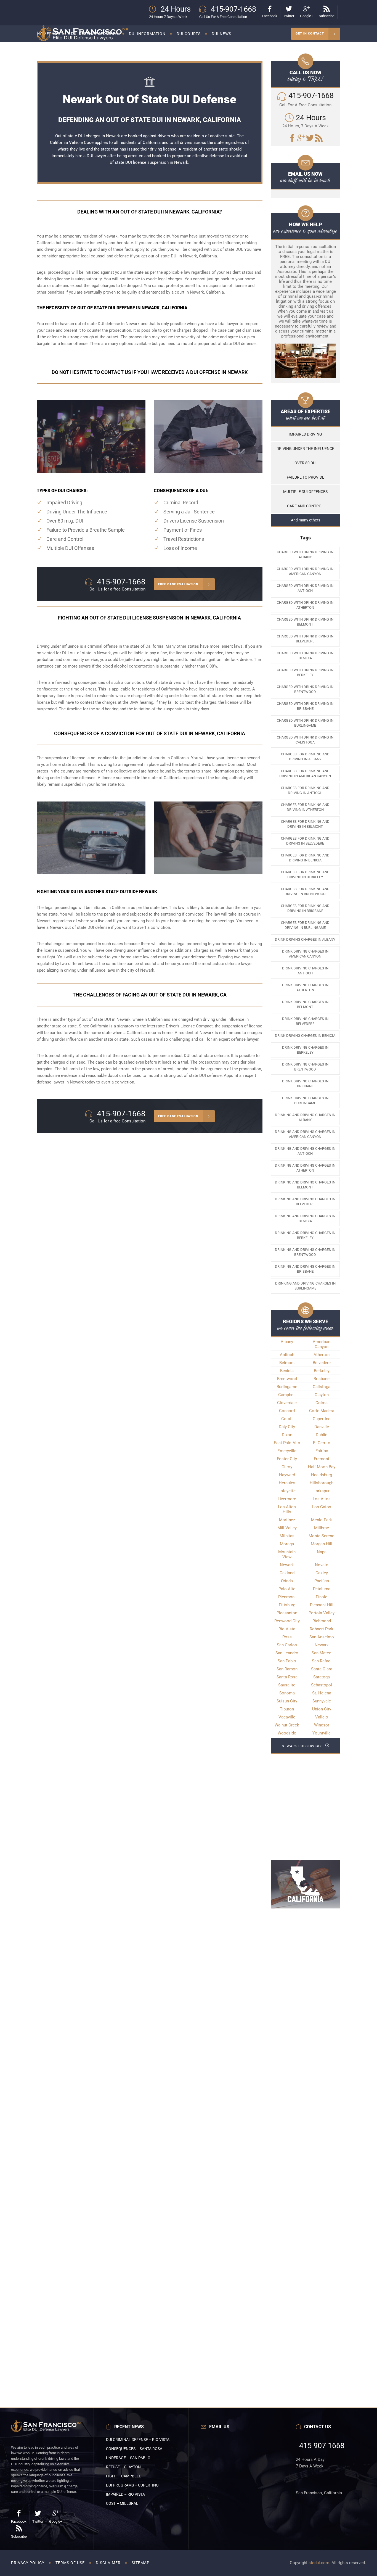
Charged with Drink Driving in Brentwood (305, 689)
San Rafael (322, 1661)
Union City (322, 1709)
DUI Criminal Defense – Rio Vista (138, 2440)
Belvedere (322, 1363)
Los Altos (322, 1499)
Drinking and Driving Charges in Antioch (305, 1151)
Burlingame (287, 1387)
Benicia (287, 1371)
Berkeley (322, 1371)
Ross (287, 1637)
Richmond (322, 1621)
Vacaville (287, 1717)
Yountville (322, 1733)
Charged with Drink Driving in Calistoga (305, 740)
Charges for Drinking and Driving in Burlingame (305, 925)
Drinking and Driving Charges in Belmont (305, 1185)
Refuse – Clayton (123, 2467)
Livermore (287, 1499)
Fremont (322, 1459)
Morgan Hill (322, 1544)
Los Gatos (322, 1507)
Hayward (287, 1475)
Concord (287, 1411)
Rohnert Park (322, 1629)
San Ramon (287, 1669)
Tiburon (287, 1709)
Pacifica (322, 1581)
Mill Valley (287, 1528)
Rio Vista (287, 1629)
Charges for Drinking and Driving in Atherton (305, 807)
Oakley (322, 1573)
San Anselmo (322, 1637)
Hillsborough (322, 1483)
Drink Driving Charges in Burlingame (305, 1100)
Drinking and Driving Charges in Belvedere (305, 1202)
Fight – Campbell (124, 2476)
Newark (287, 1565)
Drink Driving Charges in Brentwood (305, 1067)
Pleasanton (287, 1613)
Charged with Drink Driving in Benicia (305, 656)
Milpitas (287, 1536)
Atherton (322, 1355)
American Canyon (322, 1344)
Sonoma (287, 1693)
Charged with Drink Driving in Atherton (305, 605)
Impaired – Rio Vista (125, 2494)
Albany (287, 1342)
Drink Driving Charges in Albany (305, 939)
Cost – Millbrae (122, 2503)
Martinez (287, 1520)
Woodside (287, 1733)
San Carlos (287, 1645)
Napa (322, 1552)
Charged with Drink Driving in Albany (305, 554)
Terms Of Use (70, 2563)
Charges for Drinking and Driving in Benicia (305, 858)
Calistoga (322, 1387)
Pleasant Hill (322, 1605)
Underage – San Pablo (128, 2458)
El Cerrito (322, 1443)
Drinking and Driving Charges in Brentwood (305, 1252)
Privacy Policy (28, 2563)
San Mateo (322, 1653)
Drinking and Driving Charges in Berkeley (305, 1235)
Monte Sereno (322, 1536)
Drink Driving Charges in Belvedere (305, 1021)
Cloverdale (287, 1403)
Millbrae (322, 1528)
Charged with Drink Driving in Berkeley (305, 672)
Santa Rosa (287, 1677)
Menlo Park (322, 1520)
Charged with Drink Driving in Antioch (305, 588)
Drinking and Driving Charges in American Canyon (305, 1134)
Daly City (287, 1427)
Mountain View (287, 1554)
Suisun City (287, 1701)
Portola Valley (322, 1613)
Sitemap (141, 2563)
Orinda (287, 1581)
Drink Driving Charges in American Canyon (305, 954)
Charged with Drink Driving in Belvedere (305, 639)
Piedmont (287, 1597)
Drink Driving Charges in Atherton (305, 988)
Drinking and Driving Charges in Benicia (305, 1218)
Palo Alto (287, 1589)
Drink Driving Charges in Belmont (305, 1004)
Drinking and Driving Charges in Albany (305, 1117)
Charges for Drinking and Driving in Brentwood (305, 891)
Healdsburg (322, 1475)
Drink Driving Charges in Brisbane (305, 1084)
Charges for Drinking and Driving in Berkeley (305, 875)
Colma (322, 1403)
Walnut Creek (287, 1725)
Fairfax (322, 1451)
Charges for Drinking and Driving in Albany (305, 757)
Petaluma (322, 1589)
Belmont (287, 1363)
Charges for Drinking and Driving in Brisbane (305, 908)
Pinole (322, 1597)
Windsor (322, 1725)
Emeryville (287, 1451)
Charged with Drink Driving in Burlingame (305, 723)
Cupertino (322, 1419)
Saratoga (322, 1677)
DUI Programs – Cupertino (132, 2485)
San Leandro (287, 1653)
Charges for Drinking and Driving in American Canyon (305, 773)
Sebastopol (322, 1685)
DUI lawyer (96, 156)
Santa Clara (322, 1669)
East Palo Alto (287, 1443)
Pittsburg (287, 1605)
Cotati (287, 1419)
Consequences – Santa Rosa (134, 2449)
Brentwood (287, 1379)
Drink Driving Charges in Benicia (305, 1036)
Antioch (287, 1355)
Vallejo (322, 1717)
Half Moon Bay (322, 1467)
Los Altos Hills (287, 1509)
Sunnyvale (322, 1701)
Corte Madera (322, 1411)
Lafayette (287, 1491)
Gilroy (287, 1467)
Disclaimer (108, 2563)
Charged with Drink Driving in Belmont (305, 622)
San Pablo (287, 1661)
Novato (322, 1565)
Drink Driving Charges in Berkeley (305, 1050)
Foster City (287, 1459)
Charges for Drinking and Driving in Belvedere (305, 841)
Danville (322, 1427)
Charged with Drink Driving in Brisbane (305, 706)
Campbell (287, 1395)
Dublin (322, 1435)
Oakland (287, 1573)
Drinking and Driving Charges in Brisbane (305, 1269)
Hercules (287, 1483)
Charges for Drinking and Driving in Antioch (305, 790)
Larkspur (322, 1491)
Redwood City (287, 1621)
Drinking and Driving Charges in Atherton (305, 1168)
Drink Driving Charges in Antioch (305, 971)
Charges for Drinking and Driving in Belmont (305, 824)
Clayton (322, 1395)
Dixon (287, 1435)
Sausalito (287, 1685)
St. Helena (322, 1693)
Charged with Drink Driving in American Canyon (305, 571)
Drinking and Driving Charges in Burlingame (305, 1286)
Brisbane (322, 1379)
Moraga (287, 1544)
